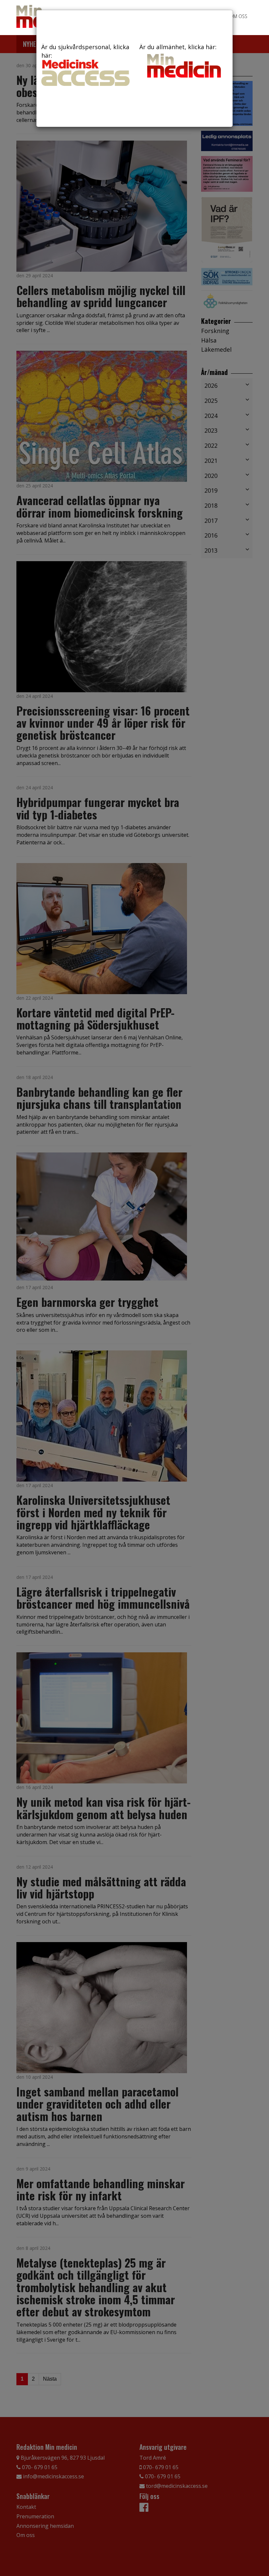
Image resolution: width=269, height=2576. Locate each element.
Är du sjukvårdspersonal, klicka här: (85, 51)
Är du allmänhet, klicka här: (178, 47)
